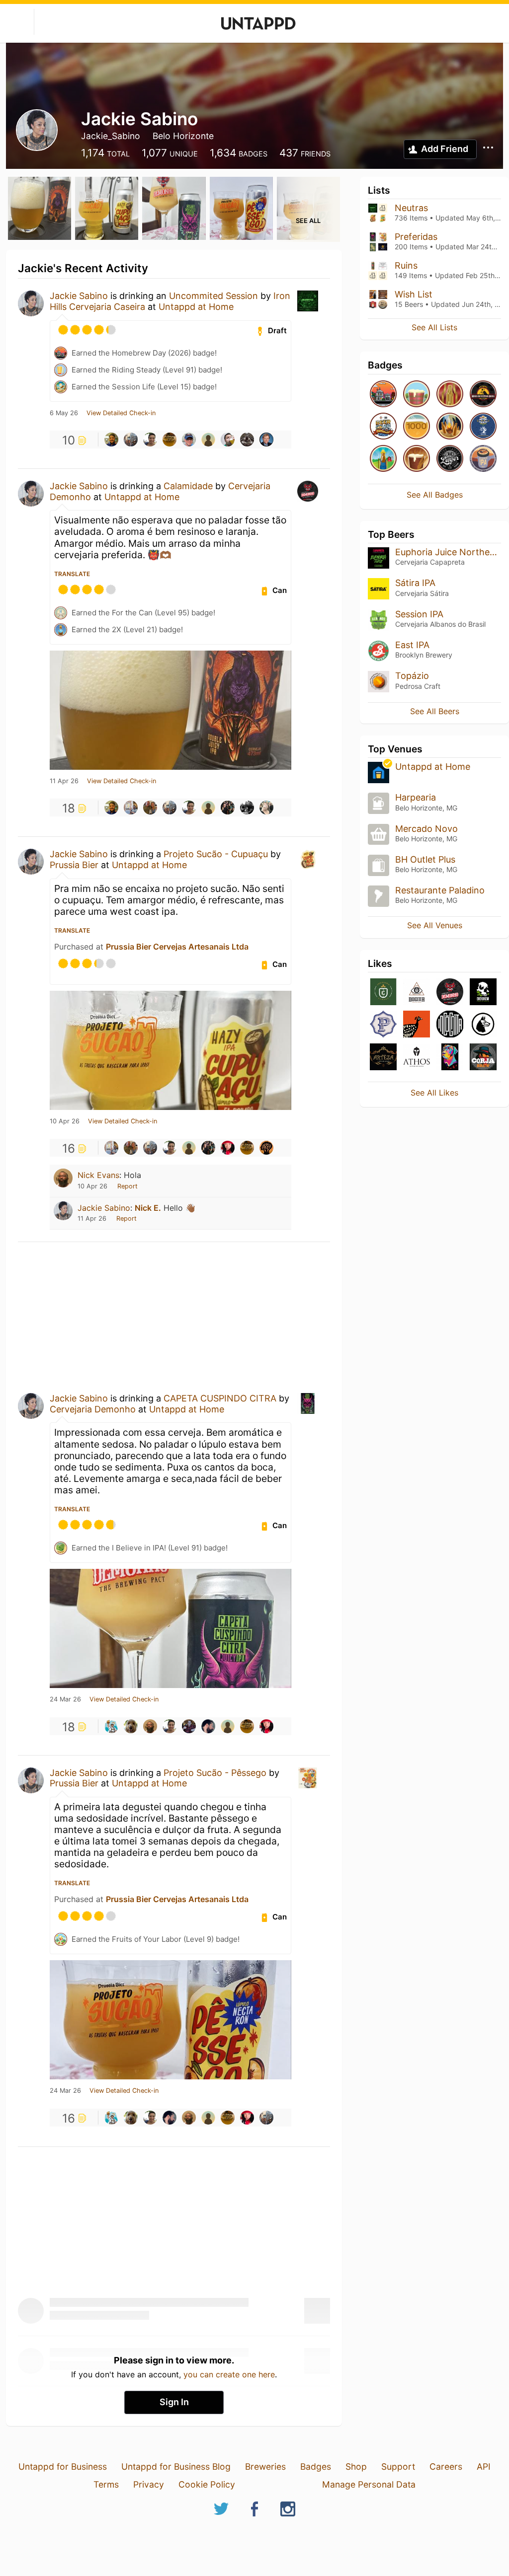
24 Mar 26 (65, 1699)
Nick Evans (98, 1175)
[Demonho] (450, 993)
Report (127, 1186)
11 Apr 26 (64, 781)
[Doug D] (266, 440)
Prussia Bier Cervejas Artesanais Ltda (177, 947)
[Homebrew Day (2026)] (383, 395)
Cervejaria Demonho (93, 1409)
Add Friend (445, 149)
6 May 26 (64, 413)
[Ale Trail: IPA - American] (483, 459)
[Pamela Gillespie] (266, 808)
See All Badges (435, 495)
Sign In (174, 2402)
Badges (316, 2466)
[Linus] (247, 808)
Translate (72, 574)
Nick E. (148, 1208)
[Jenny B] (228, 1148)
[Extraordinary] (417, 427)
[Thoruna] (450, 1058)
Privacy (149, 2484)
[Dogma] (417, 993)
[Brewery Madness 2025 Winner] (483, 427)
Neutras (411, 208)
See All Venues (435, 925)
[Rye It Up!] (417, 459)
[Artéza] (383, 1058)
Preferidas (416, 237)
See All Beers (435, 711)
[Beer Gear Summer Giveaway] (383, 427)
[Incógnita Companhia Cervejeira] (450, 1025)
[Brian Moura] (111, 440)
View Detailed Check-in (121, 413)
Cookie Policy (207, 2484)
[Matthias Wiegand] (228, 808)
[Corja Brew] (483, 1058)
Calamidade (188, 486)
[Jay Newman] (247, 440)
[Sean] (189, 440)
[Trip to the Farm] (383, 459)
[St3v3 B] (266, 1148)
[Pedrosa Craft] (383, 1025)
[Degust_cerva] (228, 440)
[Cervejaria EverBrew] (483, 993)
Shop (356, 2466)
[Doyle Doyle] (150, 808)
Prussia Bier (74, 865)
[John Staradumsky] (111, 1726)
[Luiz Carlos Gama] (150, 440)
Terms (106, 2484)
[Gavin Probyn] (208, 1726)
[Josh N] (131, 440)
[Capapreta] (483, 1025)
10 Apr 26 (65, 1121)
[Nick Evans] (150, 1726)
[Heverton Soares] (131, 808)
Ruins (406, 265)
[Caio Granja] (189, 1726)
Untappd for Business (63, 2466)
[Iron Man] (450, 395)
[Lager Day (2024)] (450, 459)
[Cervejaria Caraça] (383, 993)
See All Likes (434, 1093)
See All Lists (434, 327)
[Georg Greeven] (208, 440)
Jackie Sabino (79, 296)
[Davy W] (170, 440)
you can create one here (229, 2374)
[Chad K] (131, 1726)
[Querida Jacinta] (417, 1025)
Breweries (265, 2466)
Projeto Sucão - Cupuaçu (216, 854)
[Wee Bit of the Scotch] (417, 395)
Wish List (414, 294)
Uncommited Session (213, 296)
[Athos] (417, 1058)
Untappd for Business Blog (176, 2466)
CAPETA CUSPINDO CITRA (220, 1398)
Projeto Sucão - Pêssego (215, 1773)
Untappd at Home (196, 307)
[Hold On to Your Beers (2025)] (483, 395)
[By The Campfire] (450, 427)
